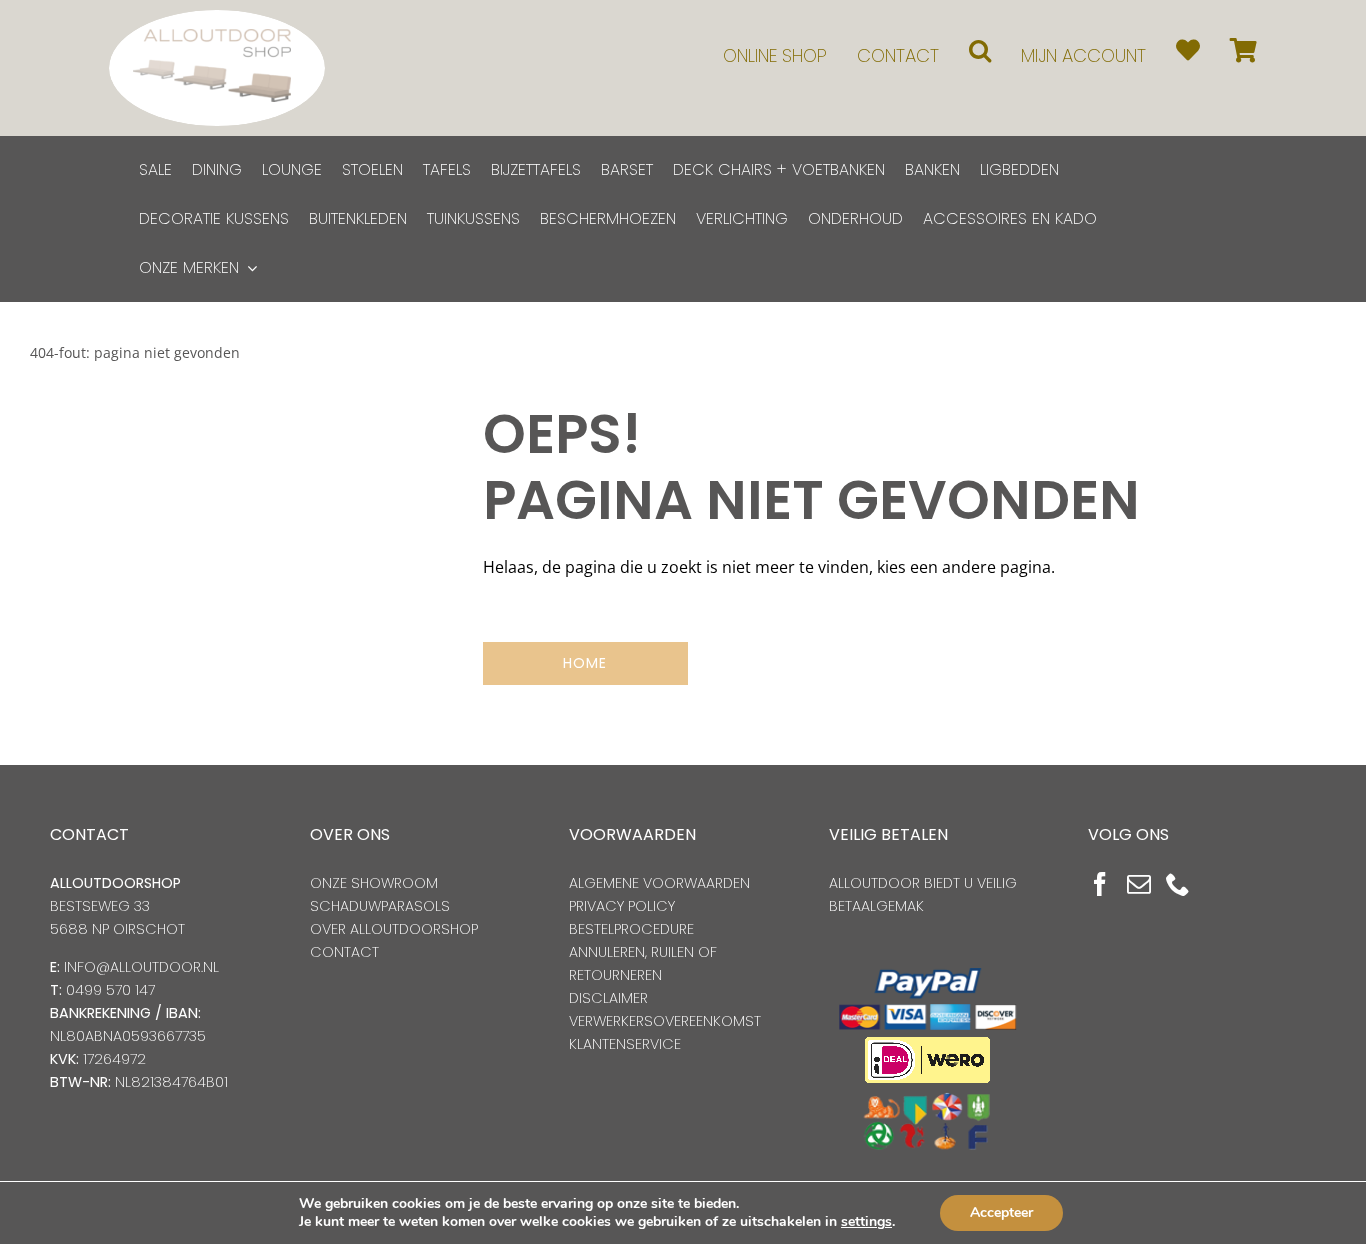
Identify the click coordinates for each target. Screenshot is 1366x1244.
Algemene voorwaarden (659, 883)
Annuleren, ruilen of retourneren (643, 963)
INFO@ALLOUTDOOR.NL (141, 967)
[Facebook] (1100, 884)
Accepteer (1001, 1212)
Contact (344, 952)
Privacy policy (622, 906)
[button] (980, 50)
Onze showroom (374, 883)
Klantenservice (625, 1044)
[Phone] (1178, 884)
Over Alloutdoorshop (394, 929)
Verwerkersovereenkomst (665, 1021)
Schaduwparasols (380, 906)
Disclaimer (608, 998)
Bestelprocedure (631, 929)
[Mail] (1139, 884)
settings (866, 1222)
